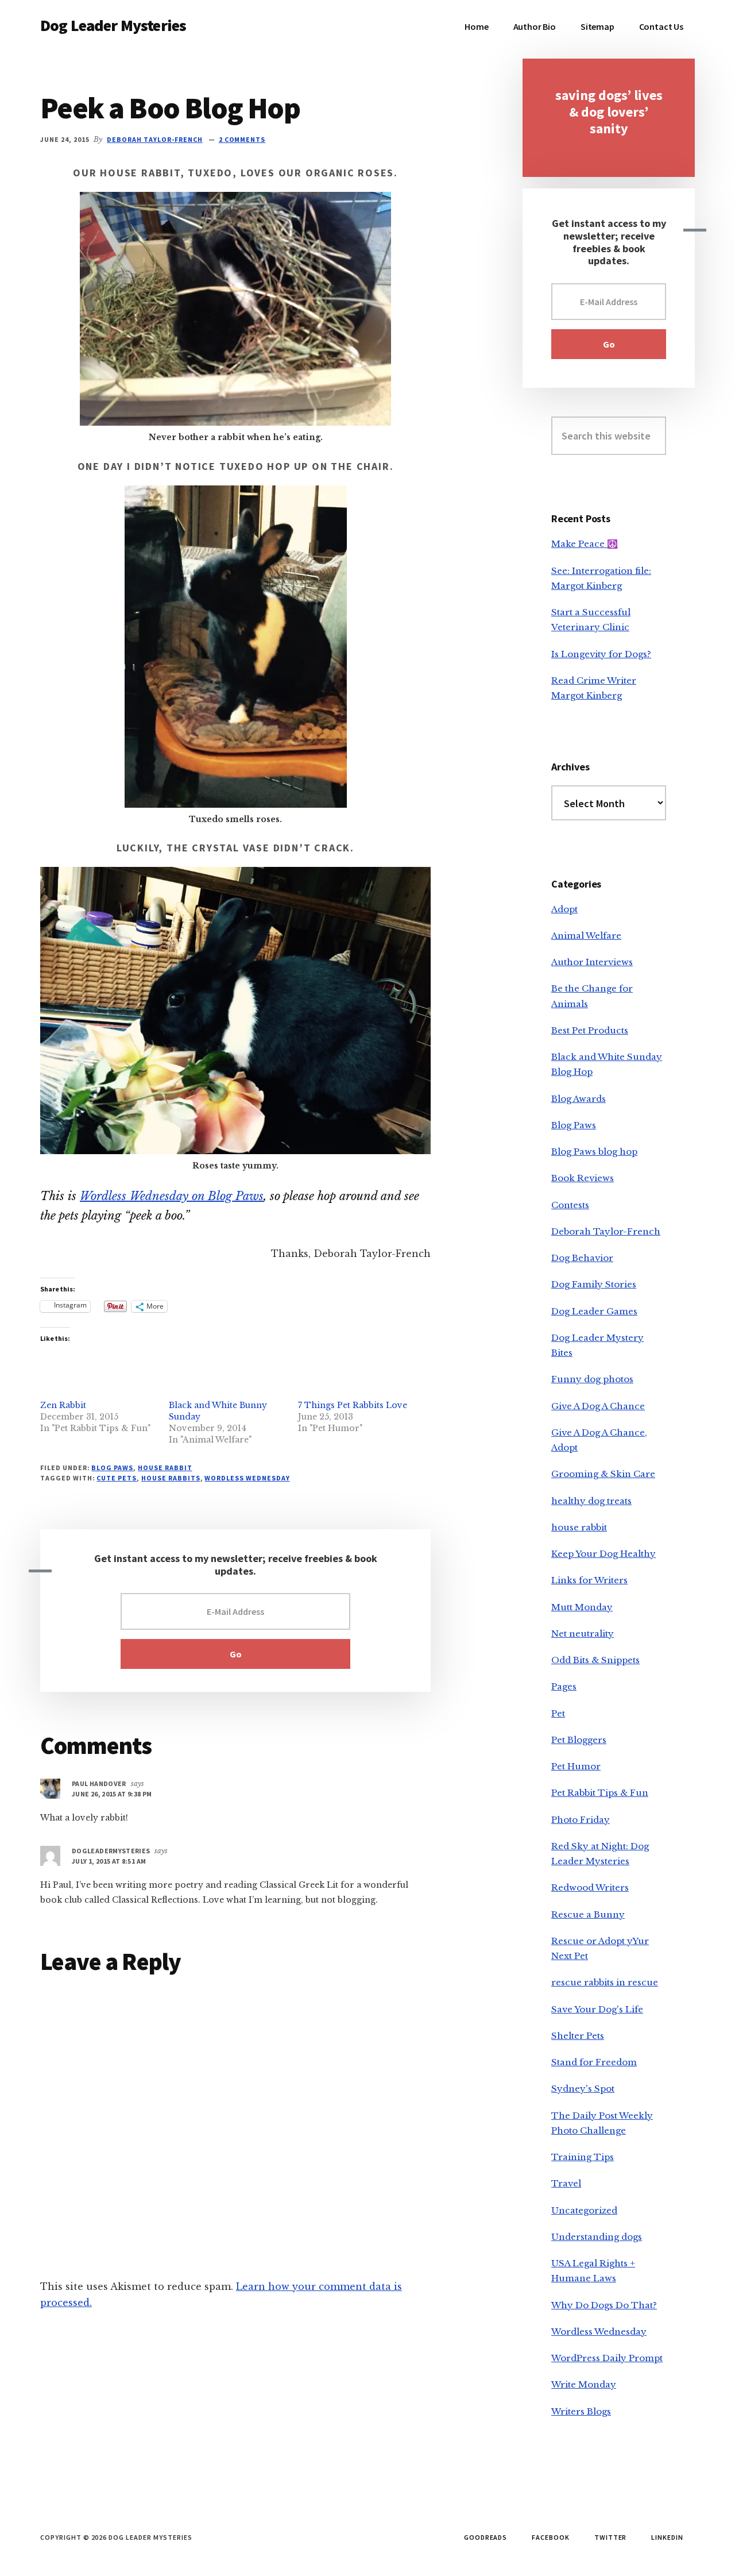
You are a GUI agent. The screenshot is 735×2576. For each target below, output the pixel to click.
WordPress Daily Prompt (607, 2358)
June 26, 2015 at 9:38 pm (112, 1794)
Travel (566, 2183)
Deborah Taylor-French (606, 1231)
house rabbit (165, 1468)
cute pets (117, 1478)
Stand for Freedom (594, 2062)
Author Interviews (592, 962)
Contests (570, 1205)
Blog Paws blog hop (594, 1152)
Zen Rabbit (63, 1405)
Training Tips (583, 2157)
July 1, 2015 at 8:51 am (109, 1861)
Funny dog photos (592, 1379)
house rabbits (171, 1478)
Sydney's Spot (583, 2089)
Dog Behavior (582, 1258)
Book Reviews (583, 1178)
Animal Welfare (586, 936)
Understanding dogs (597, 2237)
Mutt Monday (582, 1607)
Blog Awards (579, 1099)
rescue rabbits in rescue (605, 1982)
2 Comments (242, 139)
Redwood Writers (590, 1887)
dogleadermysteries (111, 1851)
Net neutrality (583, 1634)
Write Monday (584, 2384)
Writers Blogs (581, 2411)
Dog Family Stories (594, 1284)
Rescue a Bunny (588, 1914)
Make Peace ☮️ (585, 544)
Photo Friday (581, 1820)
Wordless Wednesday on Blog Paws (172, 1196)
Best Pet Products (590, 1030)
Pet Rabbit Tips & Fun (600, 1793)
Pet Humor (576, 1766)
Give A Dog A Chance (598, 1406)
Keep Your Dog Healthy (604, 1554)
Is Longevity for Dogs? (601, 654)
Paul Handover (99, 1783)
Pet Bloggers (579, 1740)
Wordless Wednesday (247, 1478)
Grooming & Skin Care (603, 1474)
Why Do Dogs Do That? (604, 2305)
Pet (558, 1713)
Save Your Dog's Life (597, 2009)
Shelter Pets (578, 2036)
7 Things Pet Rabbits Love (353, 1405)
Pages (564, 1686)
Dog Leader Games (594, 1311)
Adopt (564, 909)
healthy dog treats (591, 1501)
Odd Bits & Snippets (595, 1660)
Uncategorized (584, 2210)
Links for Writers (589, 1580)
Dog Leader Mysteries (113, 25)
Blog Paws (112, 1468)
